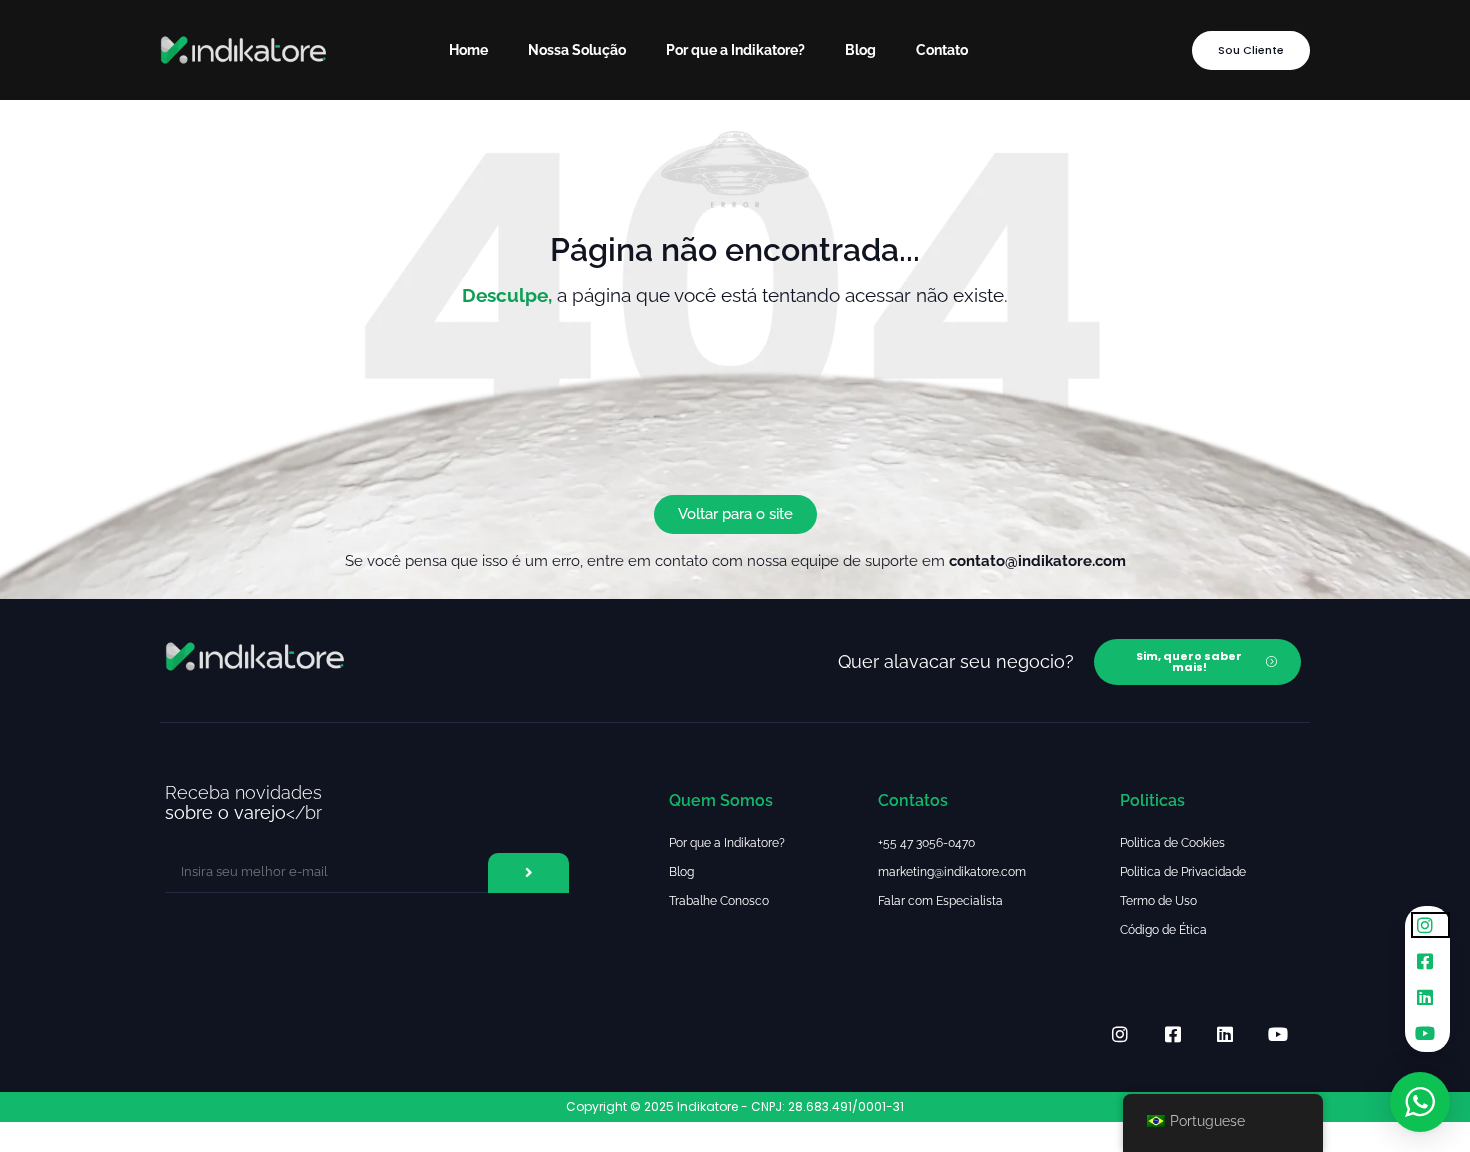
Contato (942, 50)
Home (468, 50)
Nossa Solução (577, 50)
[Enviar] (528, 873)
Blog (860, 50)
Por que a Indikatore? (735, 50)
